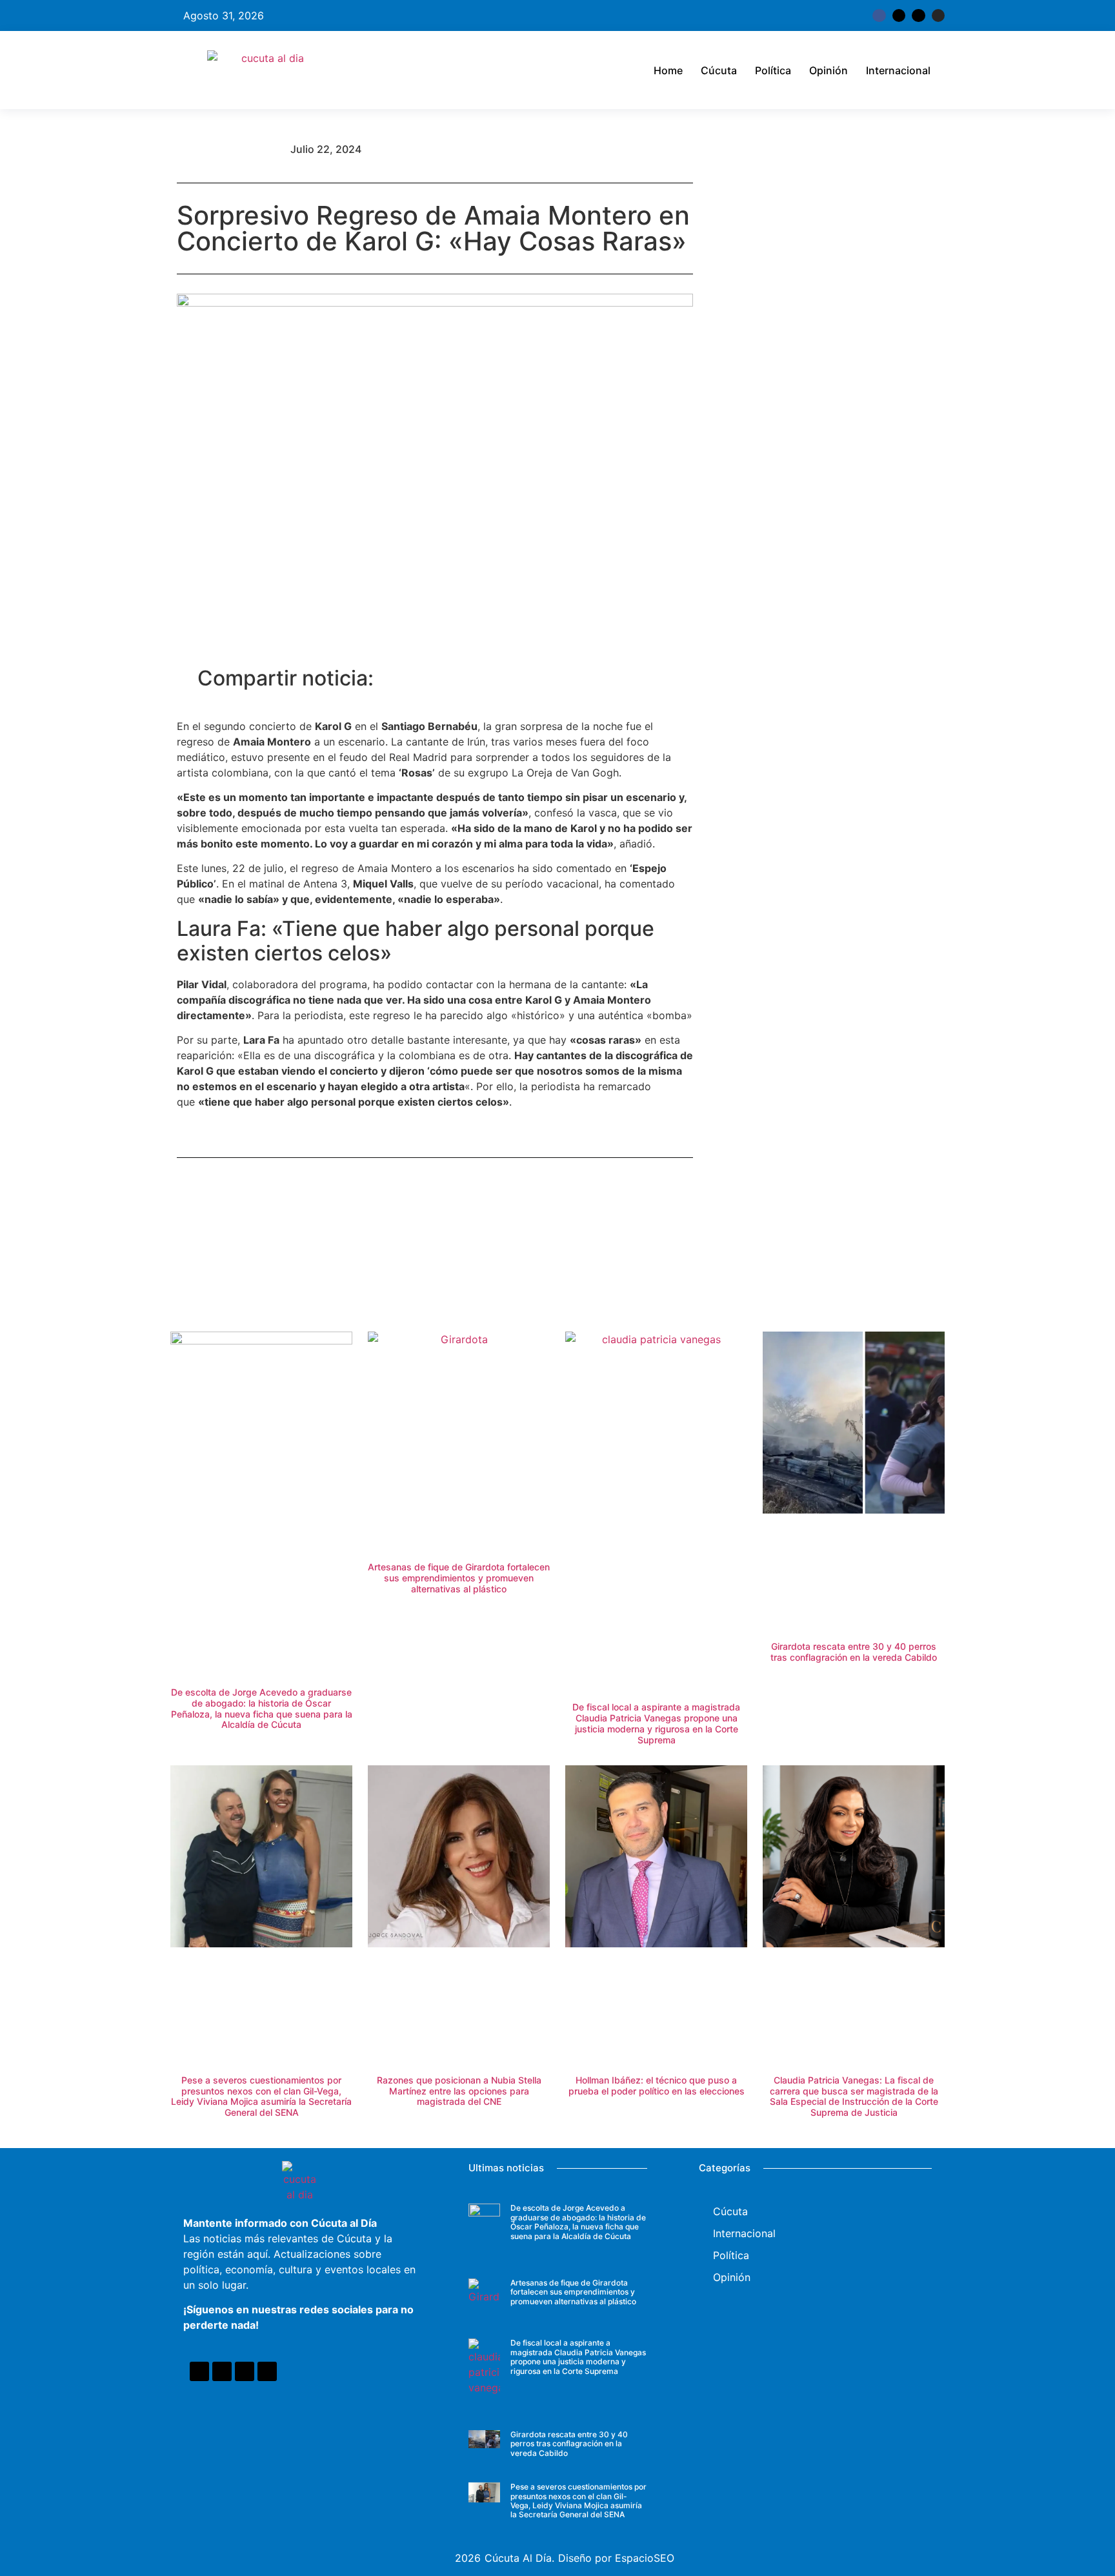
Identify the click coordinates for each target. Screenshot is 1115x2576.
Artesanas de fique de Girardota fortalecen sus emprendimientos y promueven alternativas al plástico (459, 1578)
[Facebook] (199, 2371)
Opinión (829, 70)
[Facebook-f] (879, 15)
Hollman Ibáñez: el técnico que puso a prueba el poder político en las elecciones (657, 2085)
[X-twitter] (899, 15)
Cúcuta (719, 70)
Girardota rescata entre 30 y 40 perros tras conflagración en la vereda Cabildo (854, 1652)
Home (668, 70)
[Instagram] (938, 15)
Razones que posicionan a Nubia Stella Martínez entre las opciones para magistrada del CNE (459, 2091)
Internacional (898, 70)
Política (773, 70)
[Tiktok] (918, 15)
